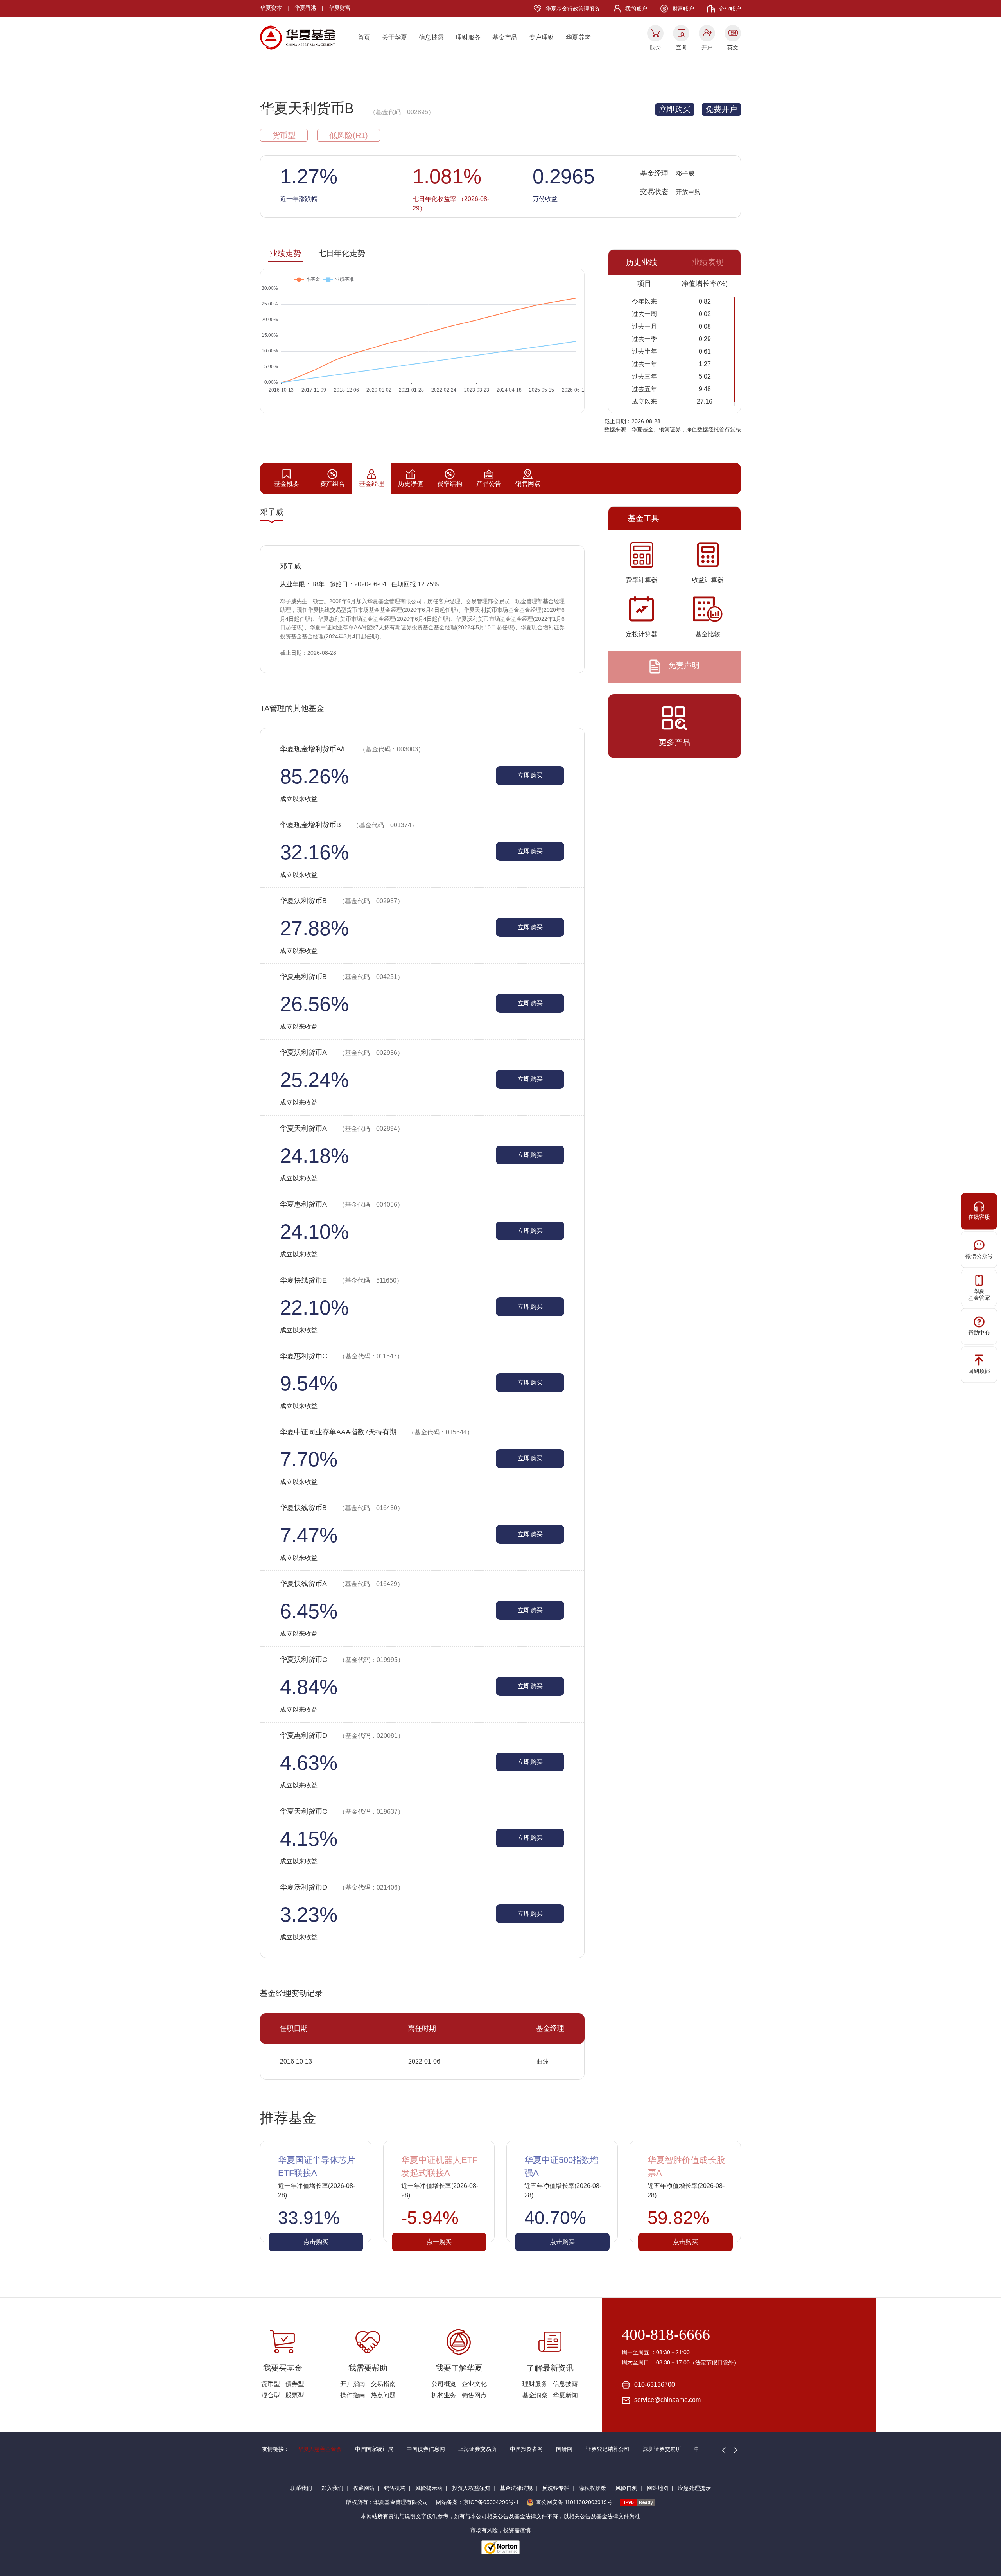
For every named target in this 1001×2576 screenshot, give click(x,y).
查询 (681, 47)
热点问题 (383, 2395)
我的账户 (636, 9)
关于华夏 (395, 37)
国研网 (564, 2449)
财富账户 (683, 9)
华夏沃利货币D (342, 1887)
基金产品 (505, 37)
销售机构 (395, 2488)
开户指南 (353, 2384)
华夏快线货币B (342, 1508)
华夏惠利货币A (342, 1204)
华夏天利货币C (342, 1811)
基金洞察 (535, 2395)
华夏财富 (340, 8)
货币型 (271, 2384)
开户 (707, 47)
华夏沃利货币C (342, 1660)
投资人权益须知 (471, 2488)
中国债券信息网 (426, 2449)
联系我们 (301, 2488)
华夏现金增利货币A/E (352, 749)
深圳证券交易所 (662, 2449)
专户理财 (542, 37)
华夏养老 (578, 37)
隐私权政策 (592, 2488)
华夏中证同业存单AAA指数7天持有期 (377, 1432)
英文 (733, 47)
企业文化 (474, 2384)
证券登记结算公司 (608, 2449)
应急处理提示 (694, 2488)
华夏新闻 (565, 2395)
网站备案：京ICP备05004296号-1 (477, 2502)
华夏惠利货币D (342, 1735)
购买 (655, 47)
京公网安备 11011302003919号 (574, 2502)
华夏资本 (271, 8)
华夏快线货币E (341, 1280)
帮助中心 (979, 1333)
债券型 (295, 2384)
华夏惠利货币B (342, 977)
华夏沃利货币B (342, 901)
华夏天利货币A (342, 1128)
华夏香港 (305, 8)
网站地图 (658, 2488)
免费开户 (721, 109)
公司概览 (444, 2384)
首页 (364, 37)
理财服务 (468, 37)
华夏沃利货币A (342, 1053)
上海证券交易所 (477, 2449)
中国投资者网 (526, 2449)
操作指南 (353, 2395)
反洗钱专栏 (556, 2488)
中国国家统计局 (374, 2449)
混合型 (271, 2395)
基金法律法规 (516, 2488)
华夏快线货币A (342, 1584)
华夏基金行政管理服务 (573, 9)
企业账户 (730, 9)
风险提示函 (429, 2488)
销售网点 (474, 2395)
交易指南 (383, 2384)
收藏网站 (364, 2488)
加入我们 (332, 2488)
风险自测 (626, 2488)
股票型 (295, 2395)
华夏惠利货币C (342, 1356)
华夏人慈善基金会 (320, 2449)
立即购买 (675, 109)
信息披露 (431, 37)
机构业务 (444, 2395)
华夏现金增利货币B (349, 825)
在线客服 (979, 1217)
